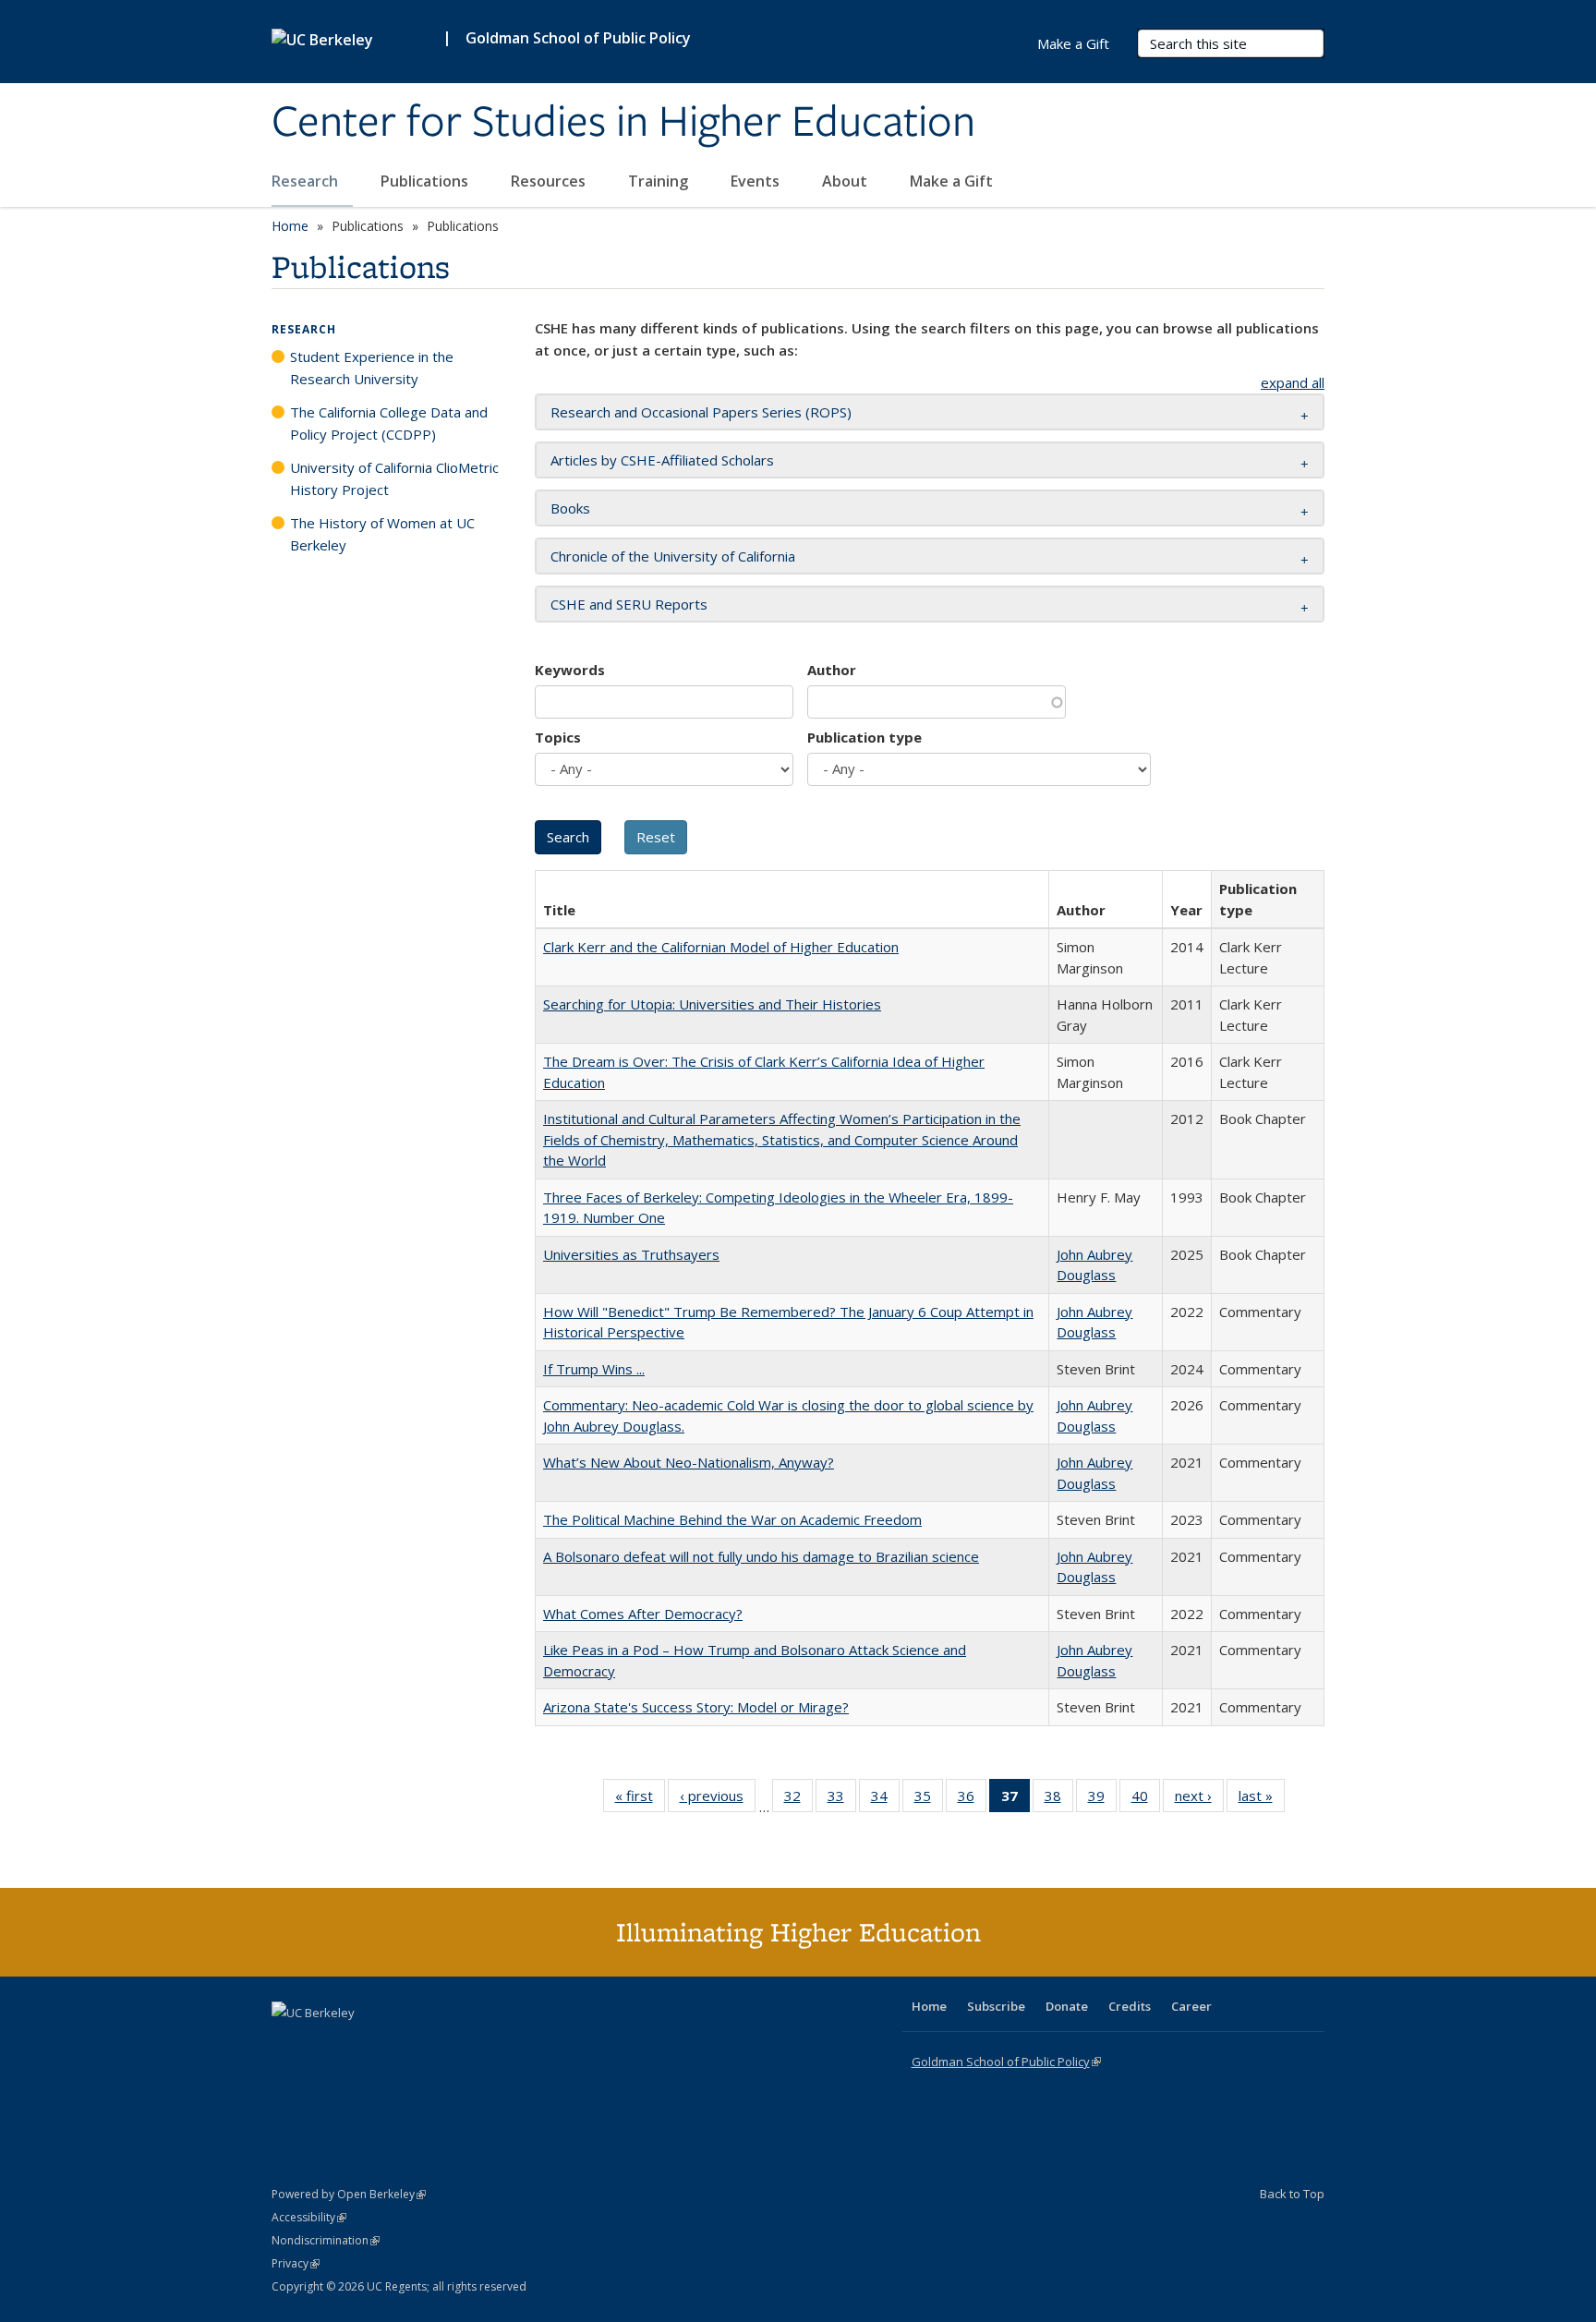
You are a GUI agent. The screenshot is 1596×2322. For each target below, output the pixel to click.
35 (929, 1800)
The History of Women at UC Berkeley (382, 534)
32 (798, 1800)
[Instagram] (396, 2044)
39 (1102, 1800)
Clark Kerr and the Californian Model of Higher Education (721, 947)
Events (757, 181)
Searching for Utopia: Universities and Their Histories (712, 1004)
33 (842, 1800)
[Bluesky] (432, 2044)
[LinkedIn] (324, 2044)
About (846, 181)
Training (660, 181)
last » (1262, 1800)
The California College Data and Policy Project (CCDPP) (389, 423)
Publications (426, 181)
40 (1146, 1800)
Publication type (864, 737)
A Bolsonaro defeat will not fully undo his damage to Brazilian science (761, 1556)
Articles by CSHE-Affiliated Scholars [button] (662, 460)
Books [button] (570, 508)
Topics (558, 737)
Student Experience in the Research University (372, 368)
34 (885, 1800)
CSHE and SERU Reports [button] (629, 604)
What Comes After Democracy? (643, 1614)
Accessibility (309, 2217)
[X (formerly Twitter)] (288, 2044)
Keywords (570, 670)
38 (1059, 1800)
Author (832, 670)
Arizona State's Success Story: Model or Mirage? (696, 1707)
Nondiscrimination (326, 2240)
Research (307, 181)
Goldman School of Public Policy (578, 38)
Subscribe (996, 2006)
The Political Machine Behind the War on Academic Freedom (732, 1519)
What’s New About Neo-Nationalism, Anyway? (689, 1462)
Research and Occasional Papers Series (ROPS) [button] (701, 412)
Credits (1130, 2006)
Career (1191, 2006)
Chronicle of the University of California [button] (673, 556)
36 (972, 1800)
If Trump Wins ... (594, 1369)
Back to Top (1292, 2194)
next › (1199, 1800)
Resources (550, 181)
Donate (1067, 2006)
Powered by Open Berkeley (349, 2194)
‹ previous (718, 1800)
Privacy (296, 2263)
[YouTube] (360, 2044)
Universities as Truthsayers (631, 1254)
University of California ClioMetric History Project (394, 478)
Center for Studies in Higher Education (623, 123)
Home (290, 226)
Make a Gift (951, 181)
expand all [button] (1293, 382)
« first (640, 1800)
